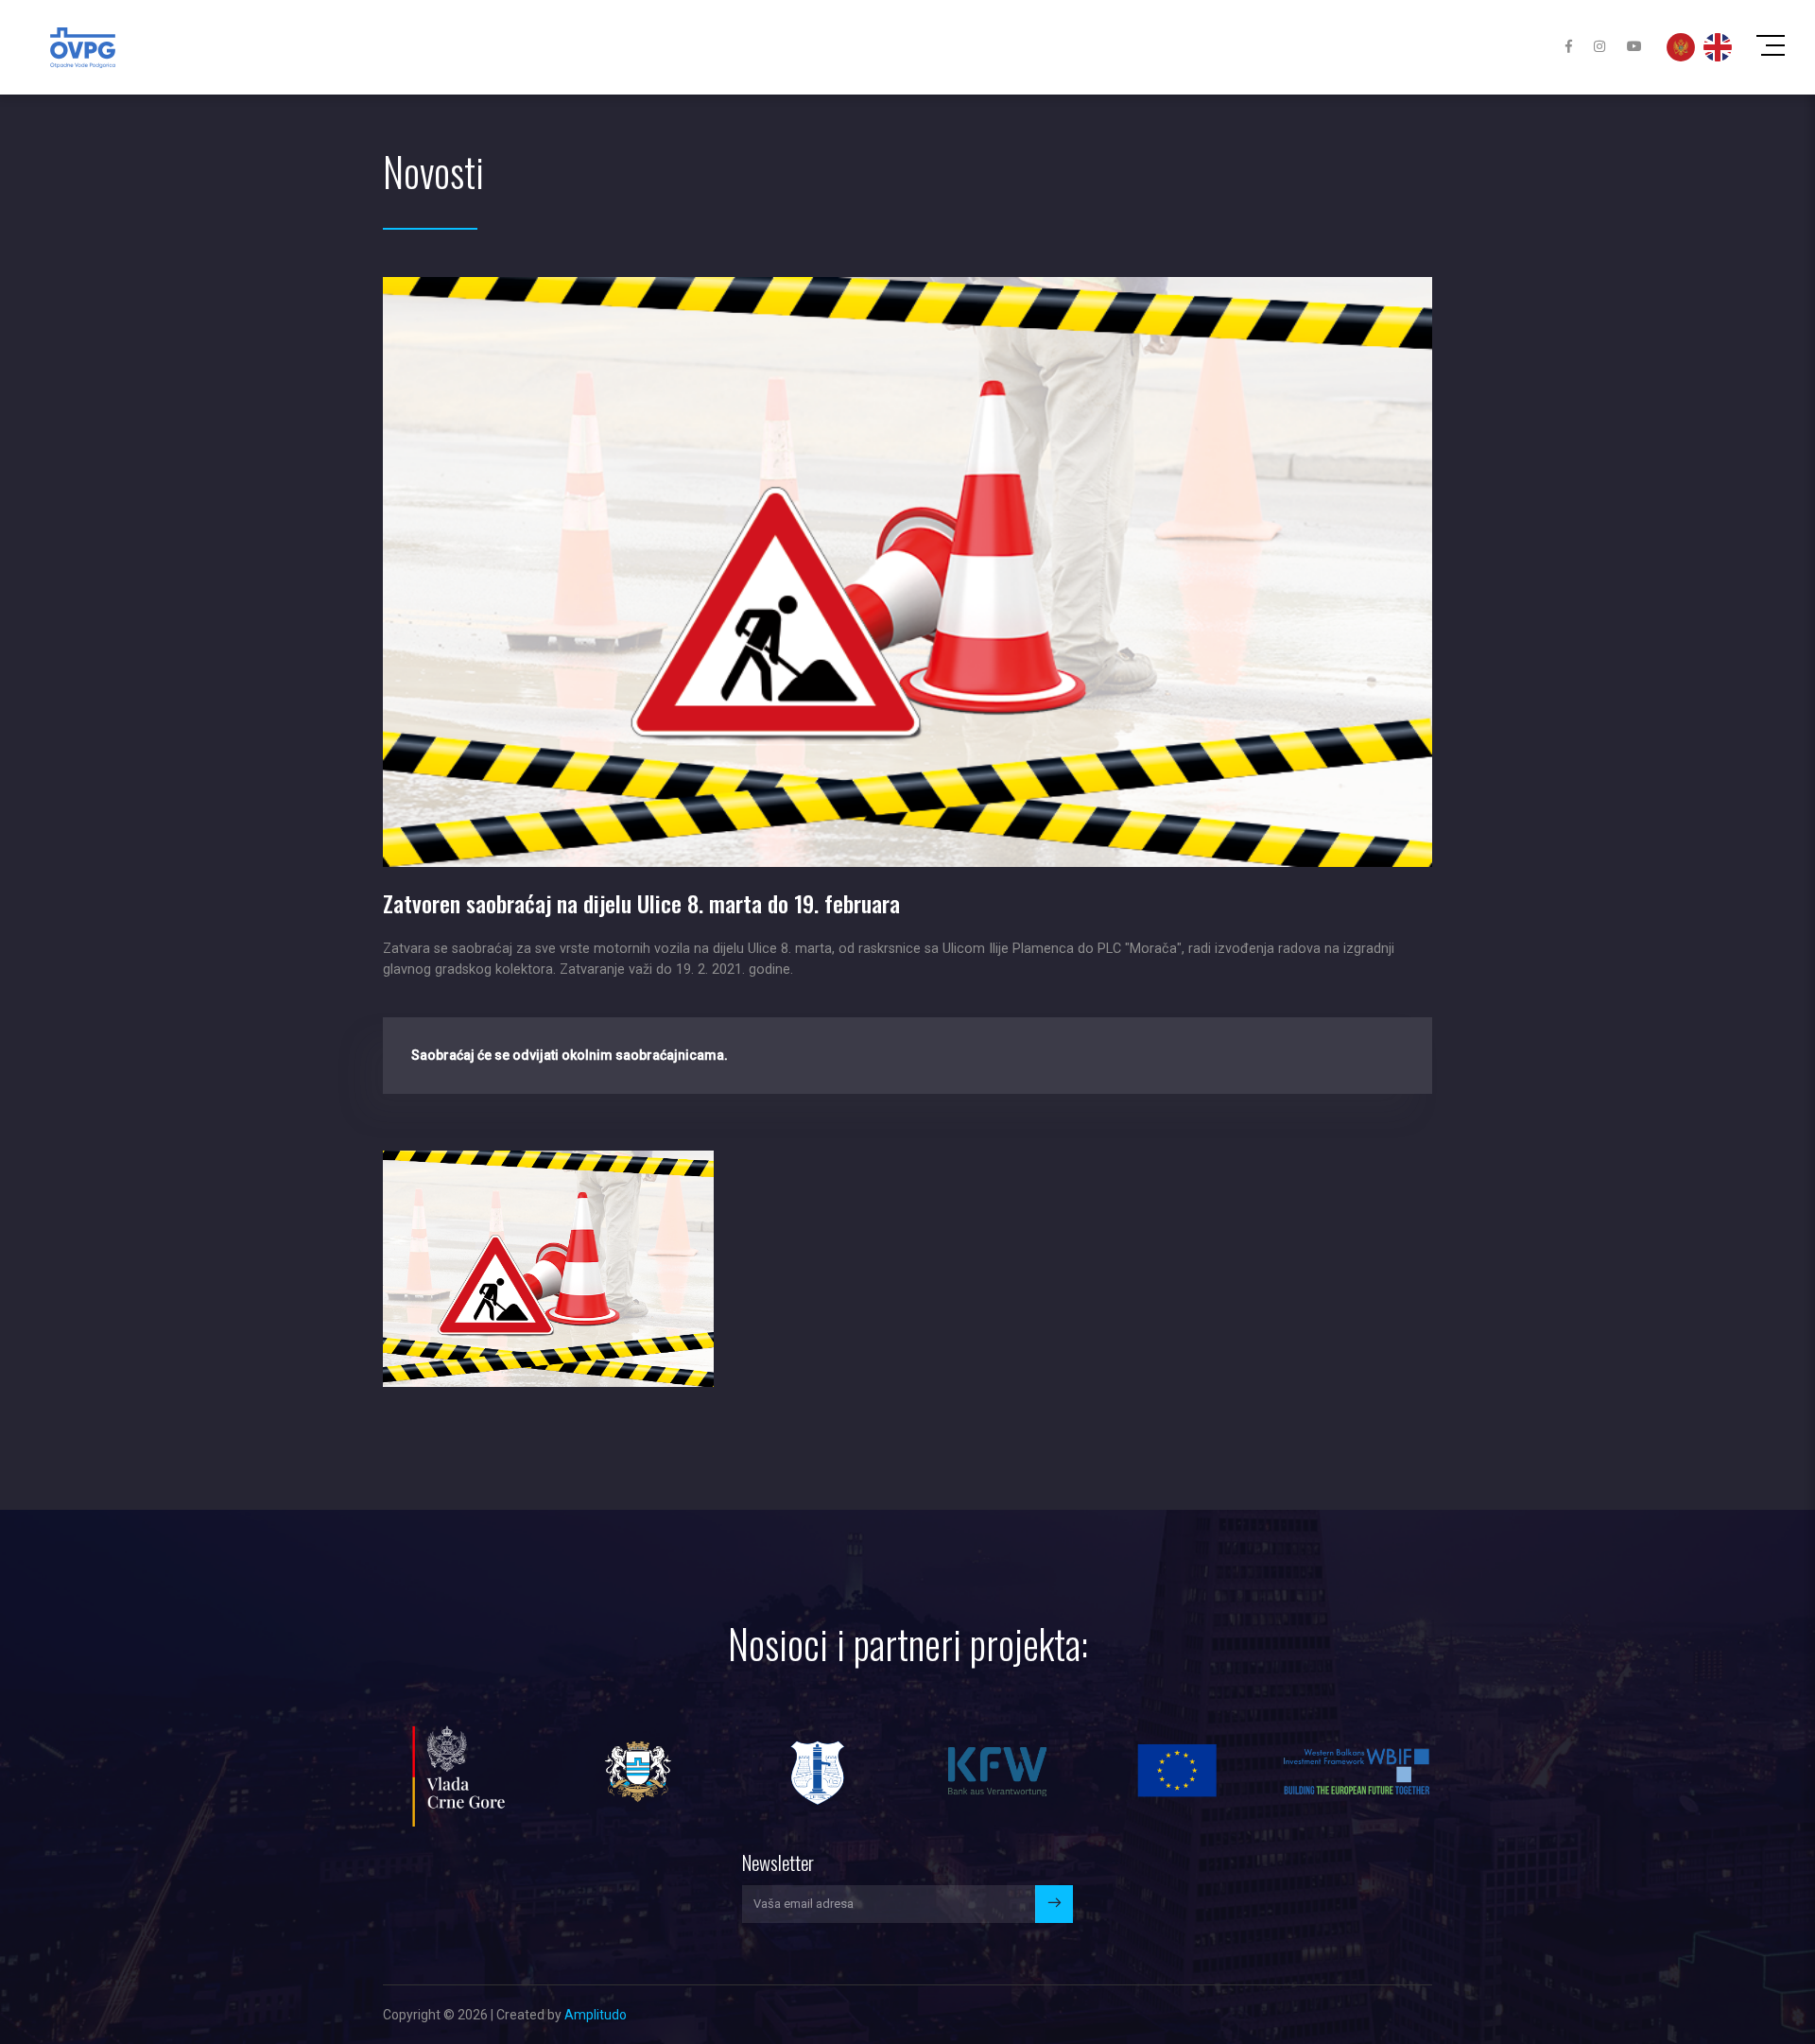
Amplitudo (596, 2015)
